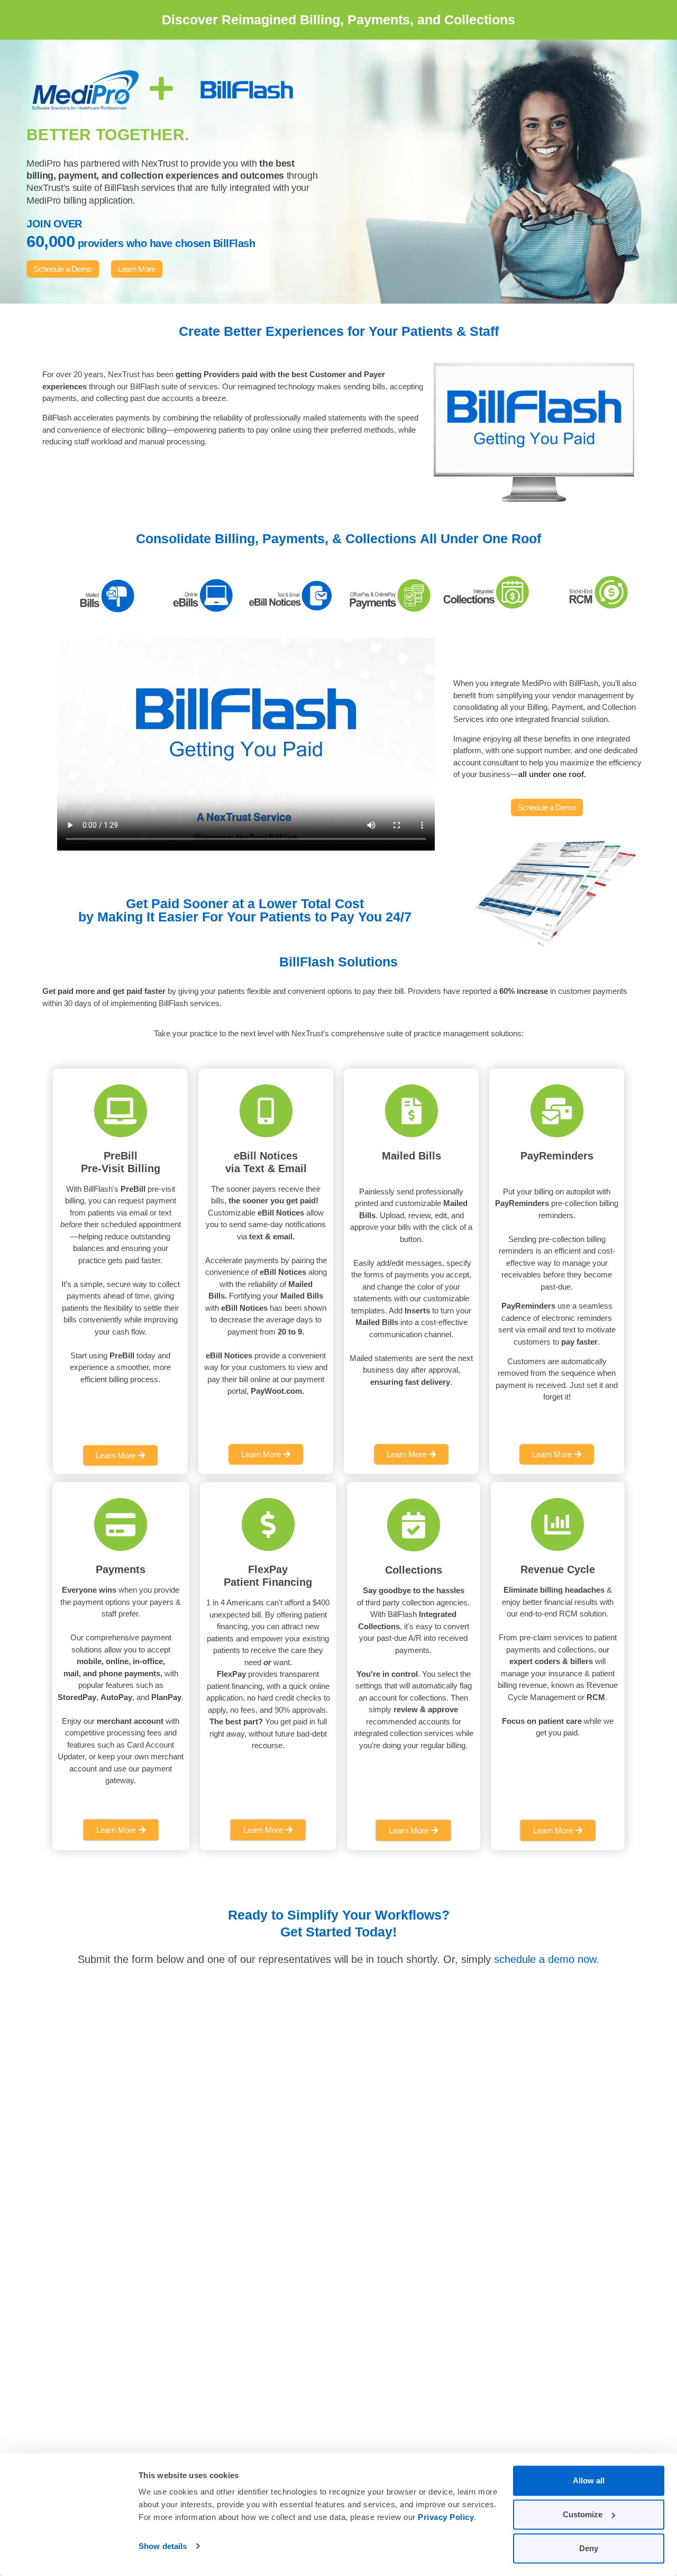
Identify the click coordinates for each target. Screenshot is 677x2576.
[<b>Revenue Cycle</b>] (557, 1524)
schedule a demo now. (547, 1959)
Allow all (589, 2481)
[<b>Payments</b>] (121, 1524)
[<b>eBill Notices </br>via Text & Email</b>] (266, 1111)
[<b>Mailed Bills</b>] (411, 1111)
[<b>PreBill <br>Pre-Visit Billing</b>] (121, 1111)
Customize (583, 2514)
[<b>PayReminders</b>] (557, 1111)
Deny (589, 2548)
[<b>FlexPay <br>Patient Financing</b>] (268, 1524)
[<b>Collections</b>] (414, 1525)
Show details (163, 2546)
